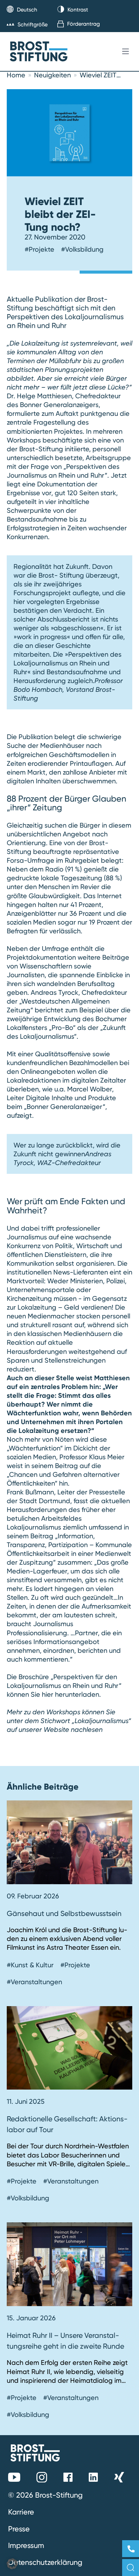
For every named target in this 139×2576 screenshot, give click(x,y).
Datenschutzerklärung (45, 2562)
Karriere (21, 2512)
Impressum (26, 2545)
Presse (19, 2529)
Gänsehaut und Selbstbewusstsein (64, 1913)
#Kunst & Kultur (30, 1965)
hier (48, 1694)
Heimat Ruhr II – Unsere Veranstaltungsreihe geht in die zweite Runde (65, 2341)
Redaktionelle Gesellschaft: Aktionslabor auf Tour (67, 2124)
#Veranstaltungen (34, 1982)
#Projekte (39, 249)
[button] (12, 2564)
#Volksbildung (82, 249)
